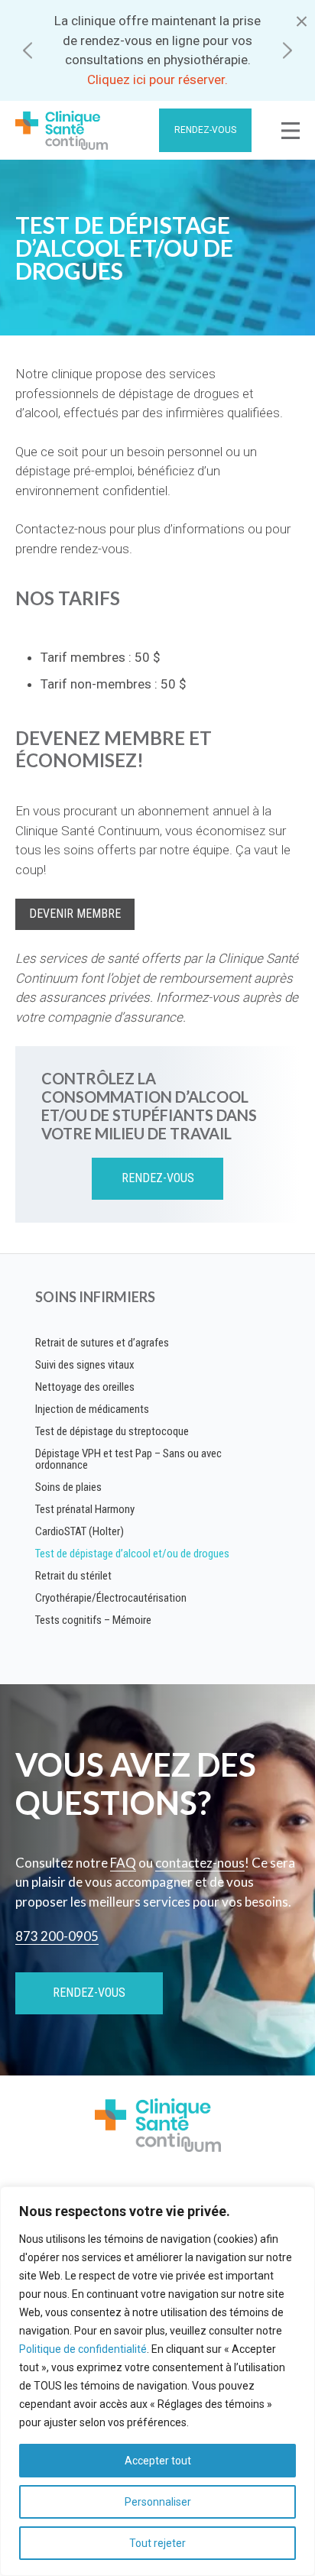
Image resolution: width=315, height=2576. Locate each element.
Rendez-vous (205, 130)
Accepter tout (158, 2461)
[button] (28, 51)
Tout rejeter (157, 2543)
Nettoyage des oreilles (85, 1387)
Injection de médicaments (92, 1409)
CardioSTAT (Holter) (80, 1531)
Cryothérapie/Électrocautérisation (111, 1598)
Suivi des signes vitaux (85, 1365)
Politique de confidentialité (83, 2349)
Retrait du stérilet (73, 1576)
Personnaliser (158, 2502)
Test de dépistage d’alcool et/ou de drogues (132, 1554)
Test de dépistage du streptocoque (112, 1431)
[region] (157, 2381)
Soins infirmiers (95, 1297)
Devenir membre (75, 914)
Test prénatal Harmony (85, 1509)
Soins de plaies (68, 1487)
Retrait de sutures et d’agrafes (102, 1343)
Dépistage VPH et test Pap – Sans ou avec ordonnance (128, 1459)
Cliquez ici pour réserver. (157, 79)
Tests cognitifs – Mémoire (93, 1620)
